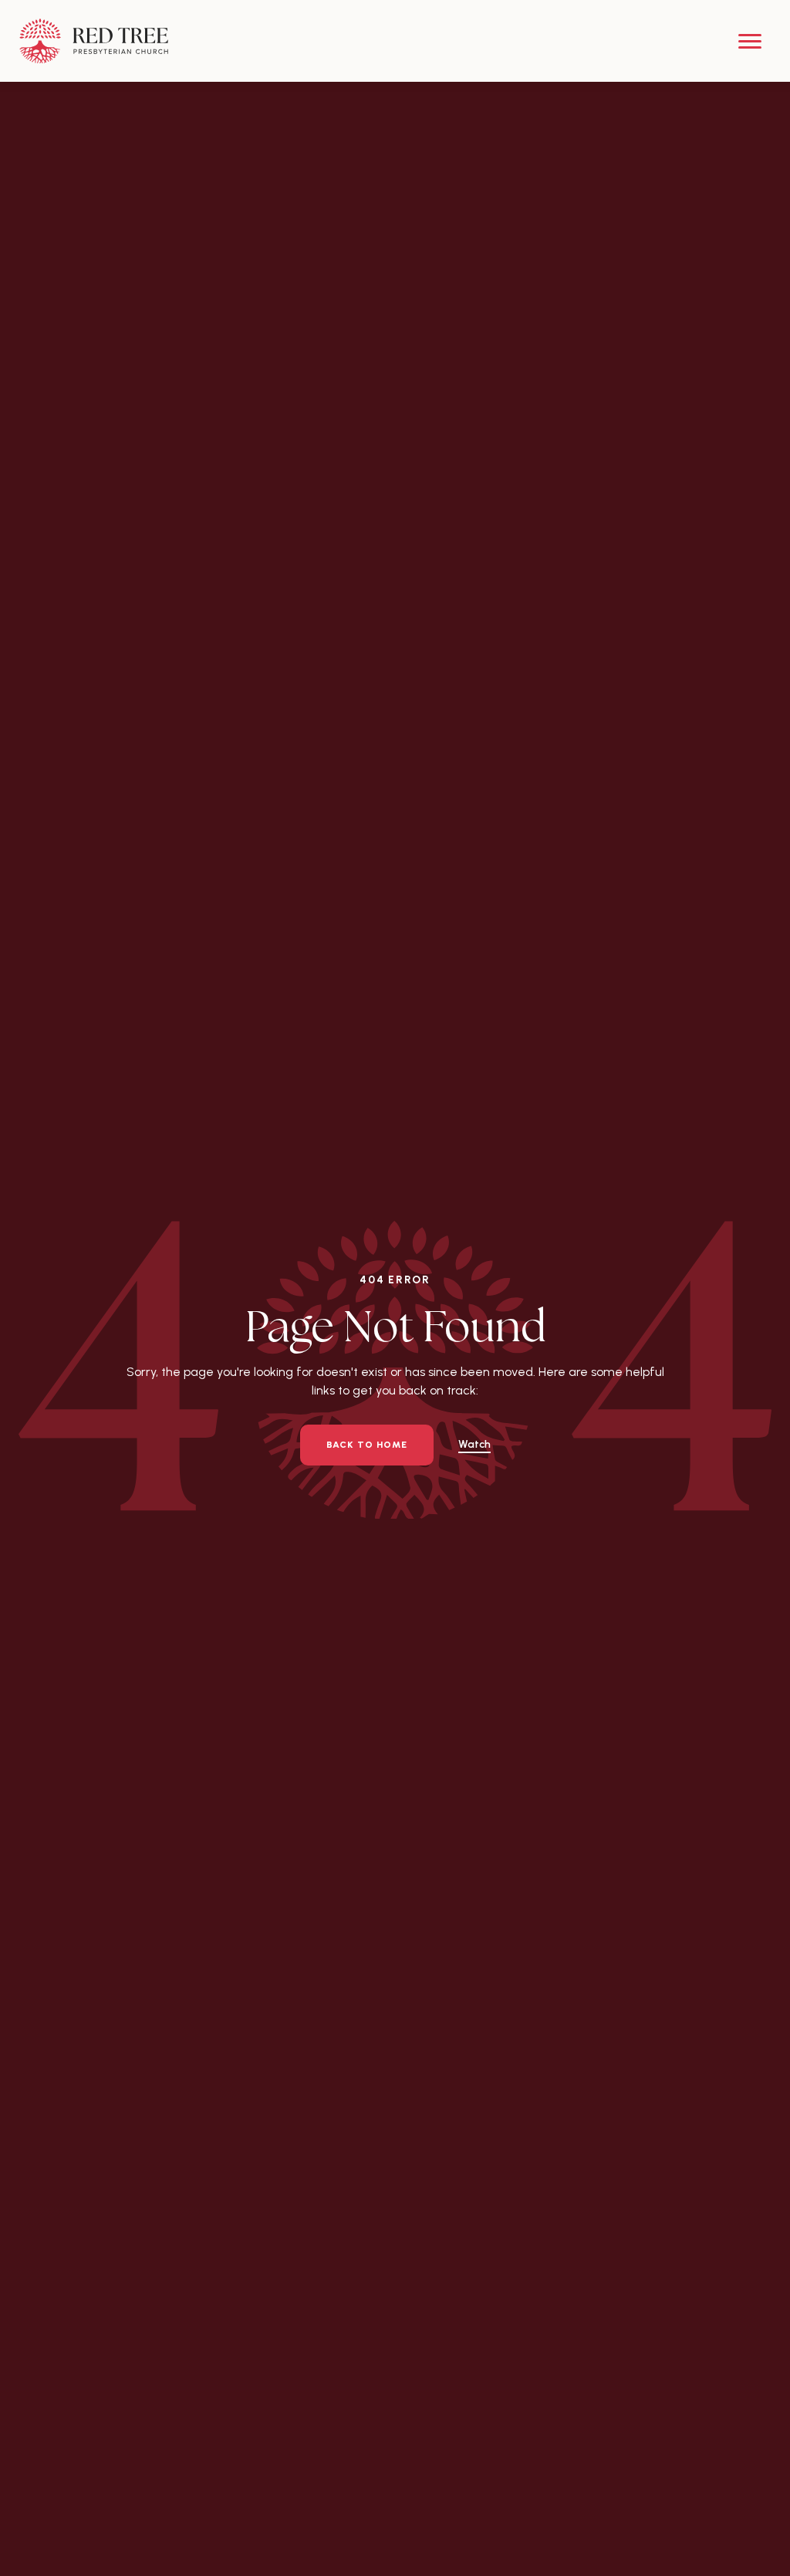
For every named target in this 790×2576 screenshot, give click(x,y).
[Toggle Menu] (750, 41)
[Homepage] (94, 41)
